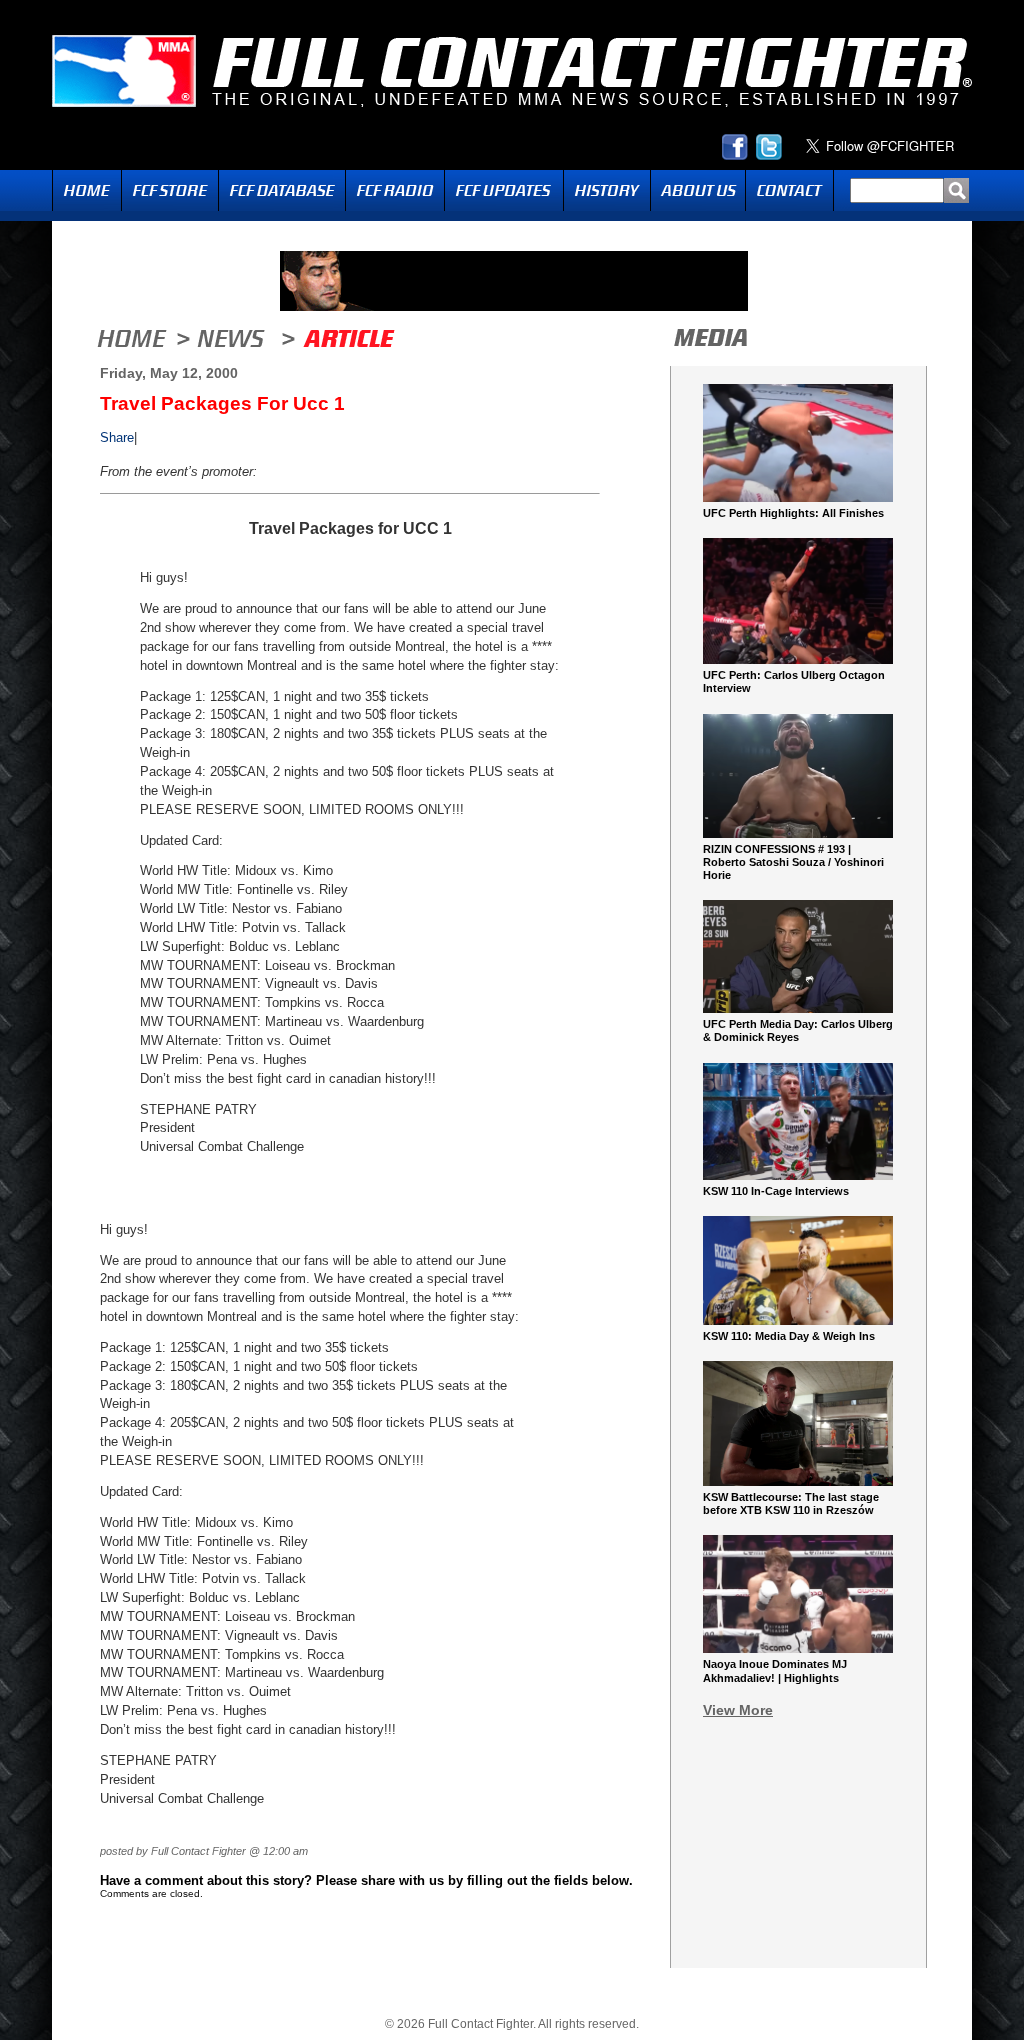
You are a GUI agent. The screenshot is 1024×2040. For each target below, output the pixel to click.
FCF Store (170, 190)
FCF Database (282, 190)
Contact (789, 190)
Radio (395, 190)
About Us (698, 190)
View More (738, 1710)
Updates (504, 190)
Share (117, 437)
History (607, 190)
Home (87, 190)
